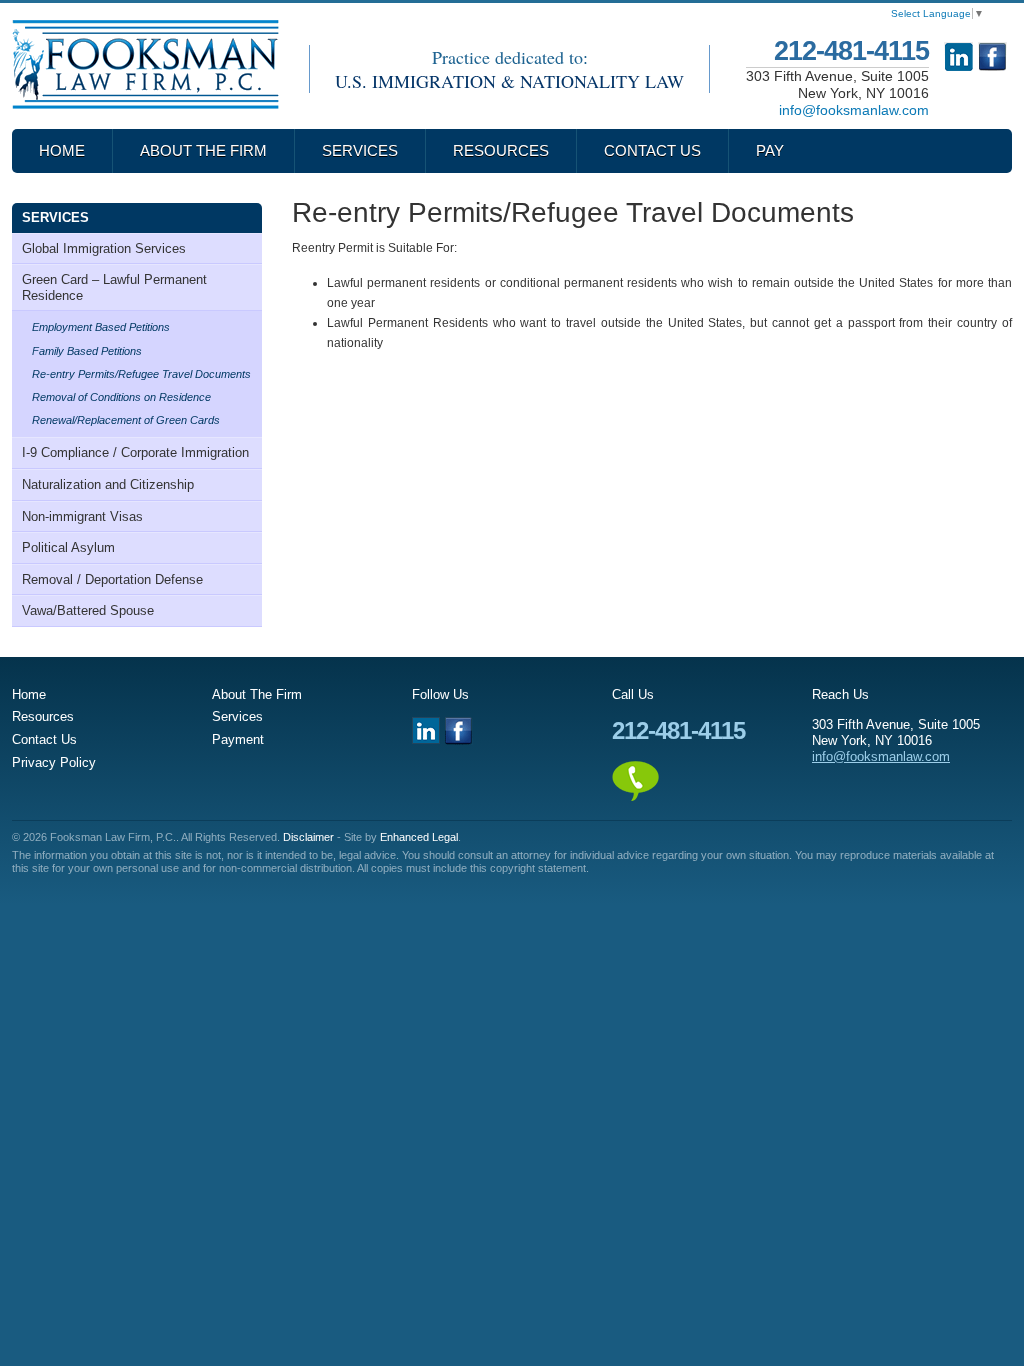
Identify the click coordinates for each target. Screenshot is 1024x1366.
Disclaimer (308, 837)
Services (360, 150)
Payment (238, 739)
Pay (770, 150)
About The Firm (203, 150)
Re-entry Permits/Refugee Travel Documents (141, 374)
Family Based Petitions (87, 351)
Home (62, 150)
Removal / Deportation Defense (112, 579)
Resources (501, 150)
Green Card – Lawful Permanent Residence (114, 287)
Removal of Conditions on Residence (121, 397)
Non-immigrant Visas (82, 516)
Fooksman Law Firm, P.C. (145, 64)
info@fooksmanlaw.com (854, 110)
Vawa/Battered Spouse (88, 610)
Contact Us (652, 150)
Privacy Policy (54, 762)
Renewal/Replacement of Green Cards (126, 420)
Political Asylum (68, 547)
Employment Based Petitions (101, 327)
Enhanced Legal (419, 837)
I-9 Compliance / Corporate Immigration (135, 452)
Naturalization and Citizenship (108, 484)
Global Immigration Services (104, 248)
